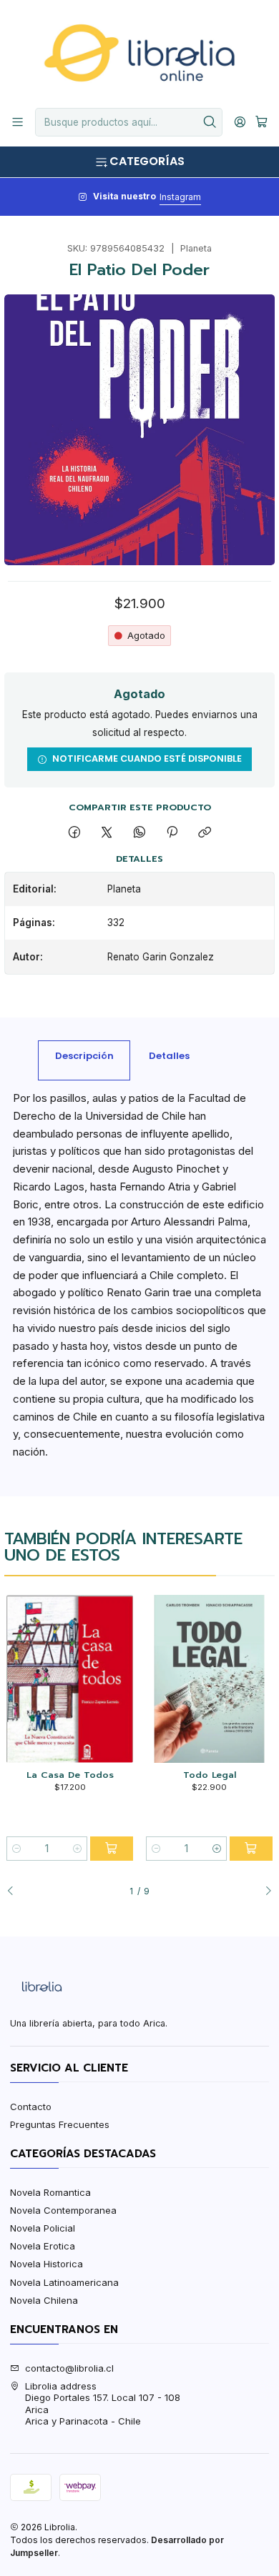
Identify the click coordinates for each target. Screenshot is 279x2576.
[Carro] (261, 122)
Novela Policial (43, 2228)
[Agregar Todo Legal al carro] (251, 1849)
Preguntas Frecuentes (60, 2124)
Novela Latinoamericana (64, 2282)
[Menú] (18, 122)
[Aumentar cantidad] (78, 1849)
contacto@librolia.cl (69, 2368)
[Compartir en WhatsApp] (139, 832)
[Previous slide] (15, 1891)
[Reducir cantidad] (16, 1849)
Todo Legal (210, 1775)
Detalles (169, 1056)
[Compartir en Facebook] (74, 832)
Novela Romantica (50, 2192)
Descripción (84, 1056)
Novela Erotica (43, 2246)
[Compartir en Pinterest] (172, 832)
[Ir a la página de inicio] (139, 53)
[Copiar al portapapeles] (205, 832)
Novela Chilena (44, 2300)
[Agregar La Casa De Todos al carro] (112, 1849)
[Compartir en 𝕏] (107, 832)
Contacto (31, 2107)
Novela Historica (46, 2264)
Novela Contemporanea (63, 2210)
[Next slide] (264, 1891)
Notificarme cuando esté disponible (147, 759)
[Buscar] (210, 122)
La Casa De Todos (70, 1775)
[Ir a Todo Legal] (209, 1679)
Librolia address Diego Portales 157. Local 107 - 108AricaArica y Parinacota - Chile (103, 2403)
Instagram (180, 197)
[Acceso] (240, 122)
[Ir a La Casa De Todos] (69, 1679)
